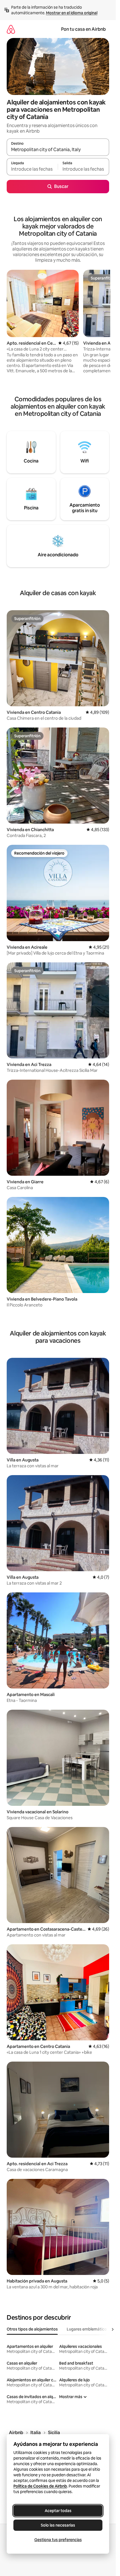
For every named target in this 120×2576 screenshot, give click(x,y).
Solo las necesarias (58, 2525)
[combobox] (58, 150)
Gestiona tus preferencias (58, 2540)
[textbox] (32, 169)
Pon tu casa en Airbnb (83, 29)
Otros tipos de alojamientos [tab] (32, 2329)
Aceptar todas (58, 2511)
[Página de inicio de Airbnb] (11, 29)
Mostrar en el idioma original (72, 13)
